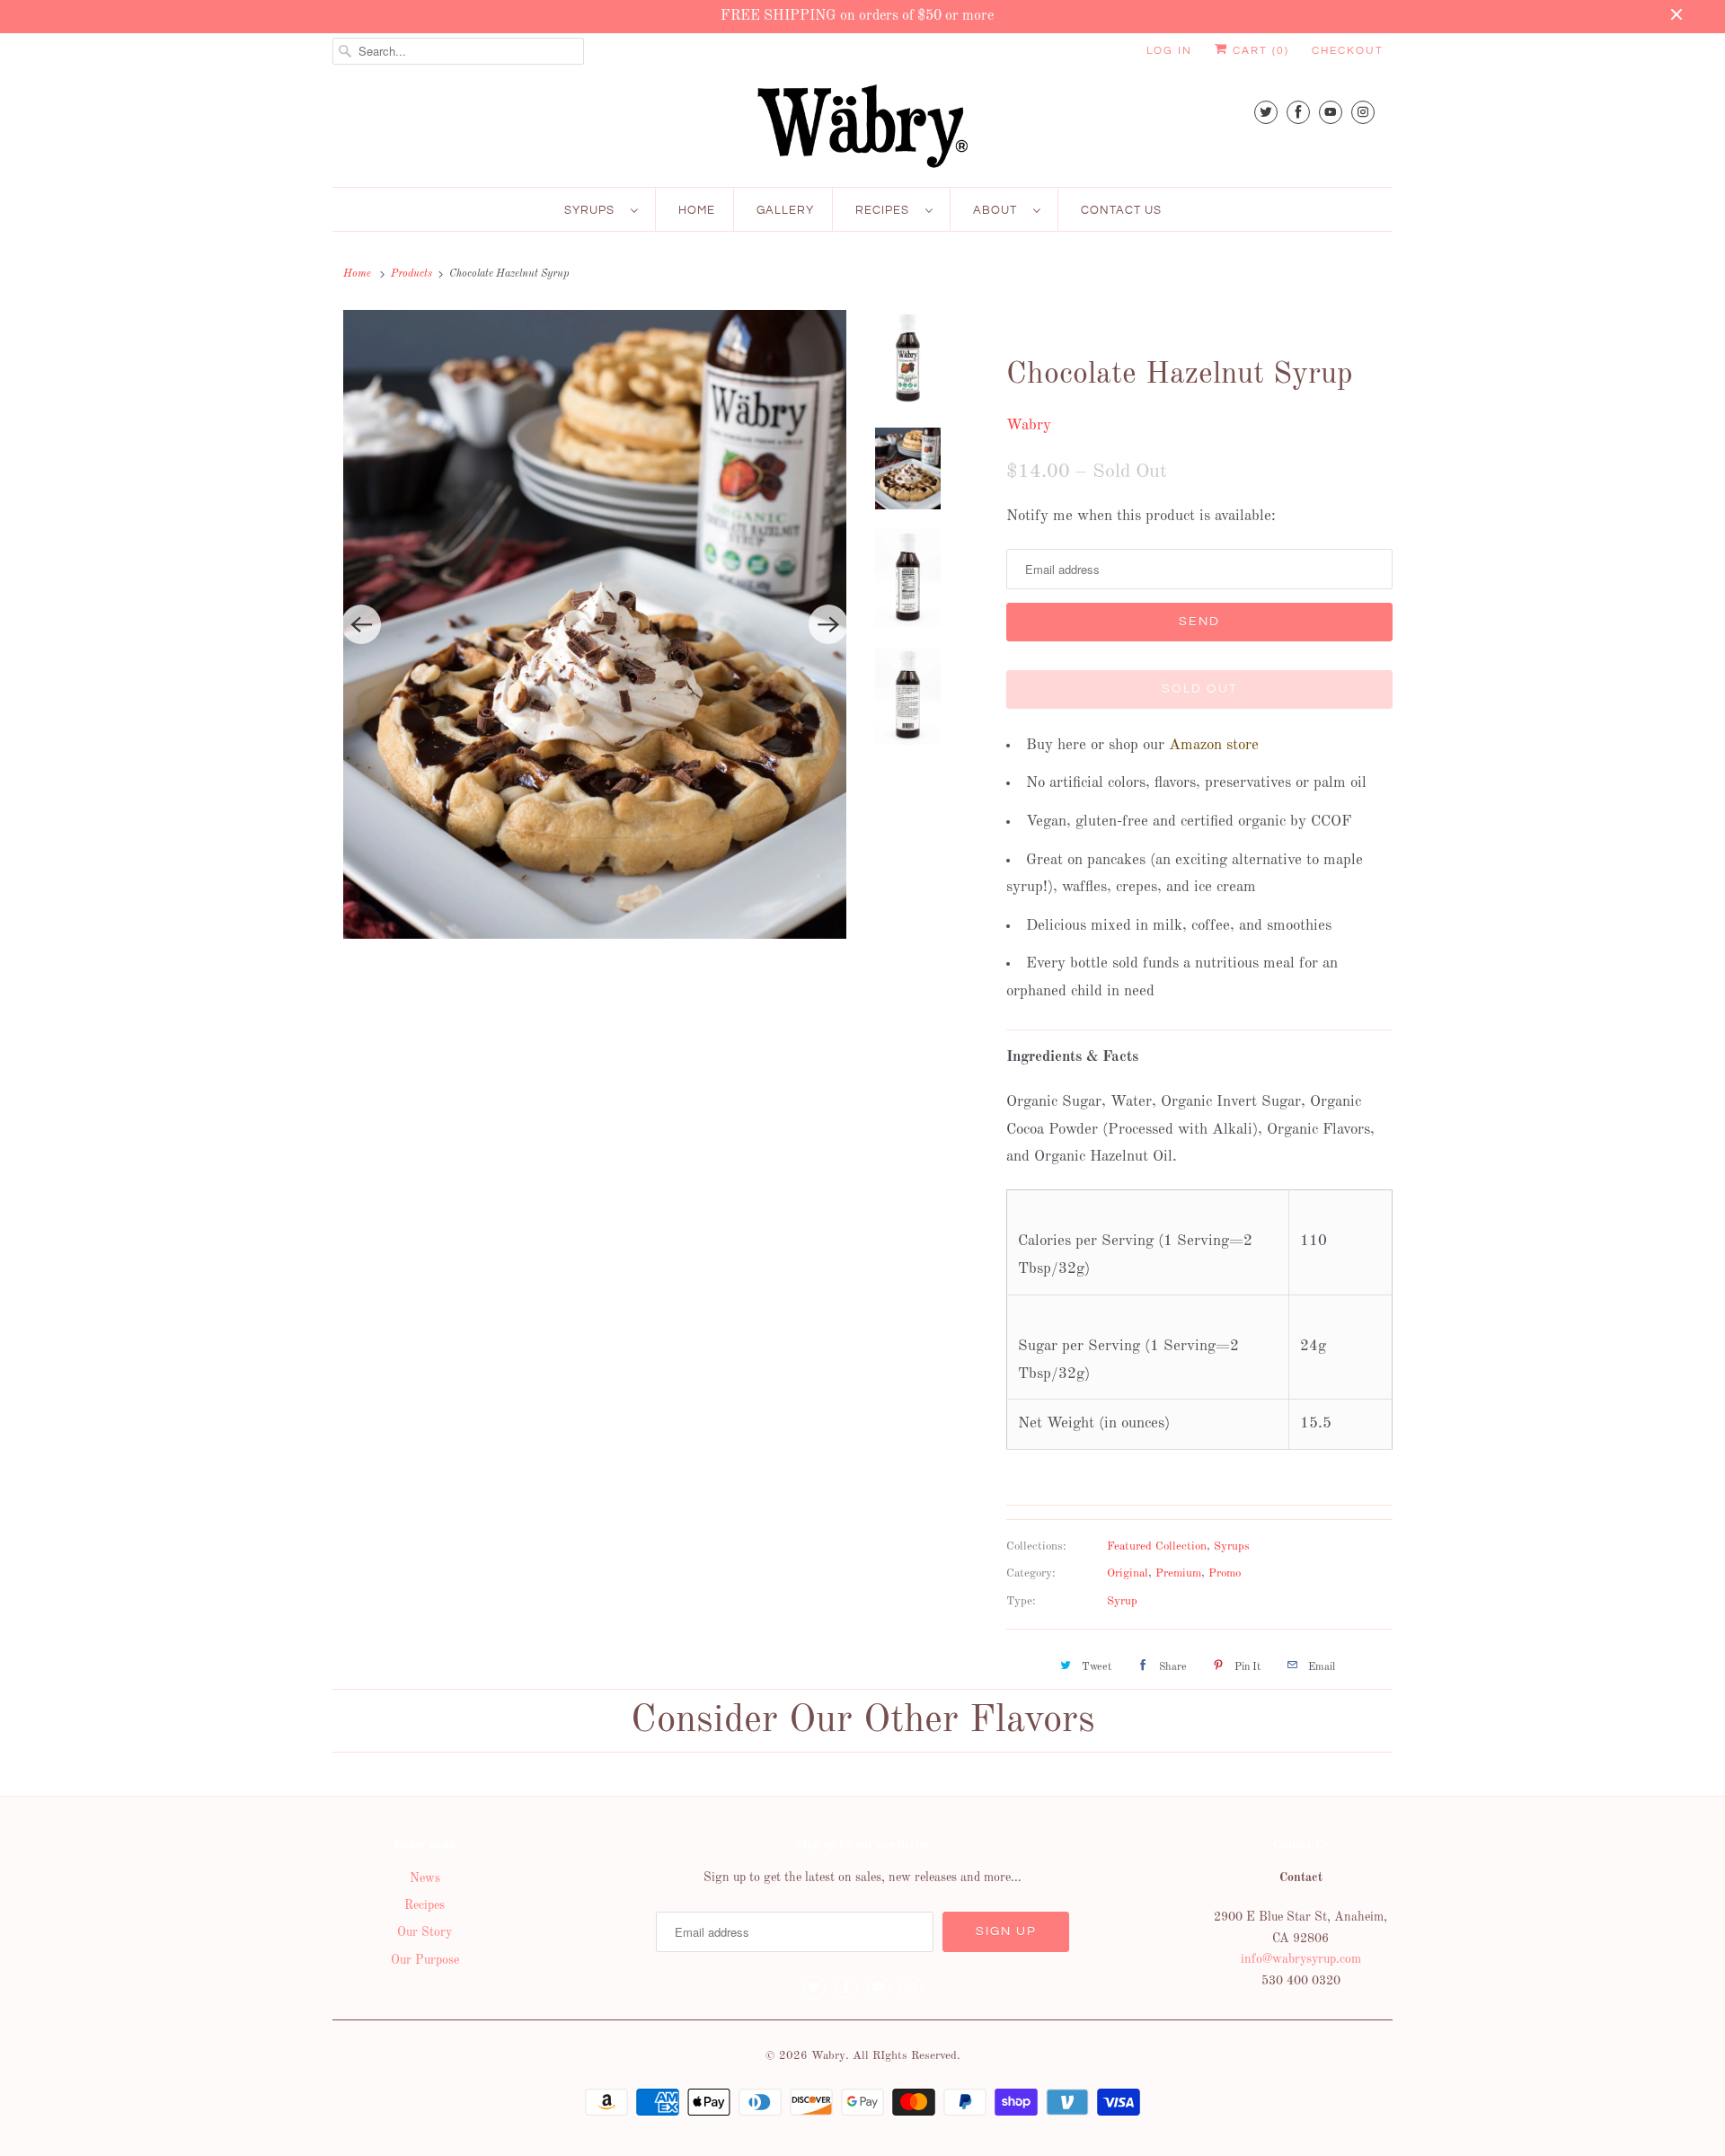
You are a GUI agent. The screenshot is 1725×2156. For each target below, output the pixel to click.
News (425, 1878)
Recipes (886, 210)
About (999, 210)
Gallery (785, 210)
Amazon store (1214, 745)
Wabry (1029, 425)
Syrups (593, 210)
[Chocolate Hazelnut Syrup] (595, 624)
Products (411, 274)
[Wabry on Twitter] (1266, 112)
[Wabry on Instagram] (1363, 112)
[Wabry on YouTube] (1331, 112)
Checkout (1348, 51)
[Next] (828, 624)
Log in (1169, 51)
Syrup (1122, 1601)
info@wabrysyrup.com (1301, 1959)
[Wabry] (862, 126)
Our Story (425, 1932)
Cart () (1259, 51)
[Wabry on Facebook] (1298, 112)
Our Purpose (425, 1960)
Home (697, 210)
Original (1128, 1573)
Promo (1225, 1573)
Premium (1178, 1573)
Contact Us (1121, 210)
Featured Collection (1157, 1546)
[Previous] (361, 624)
